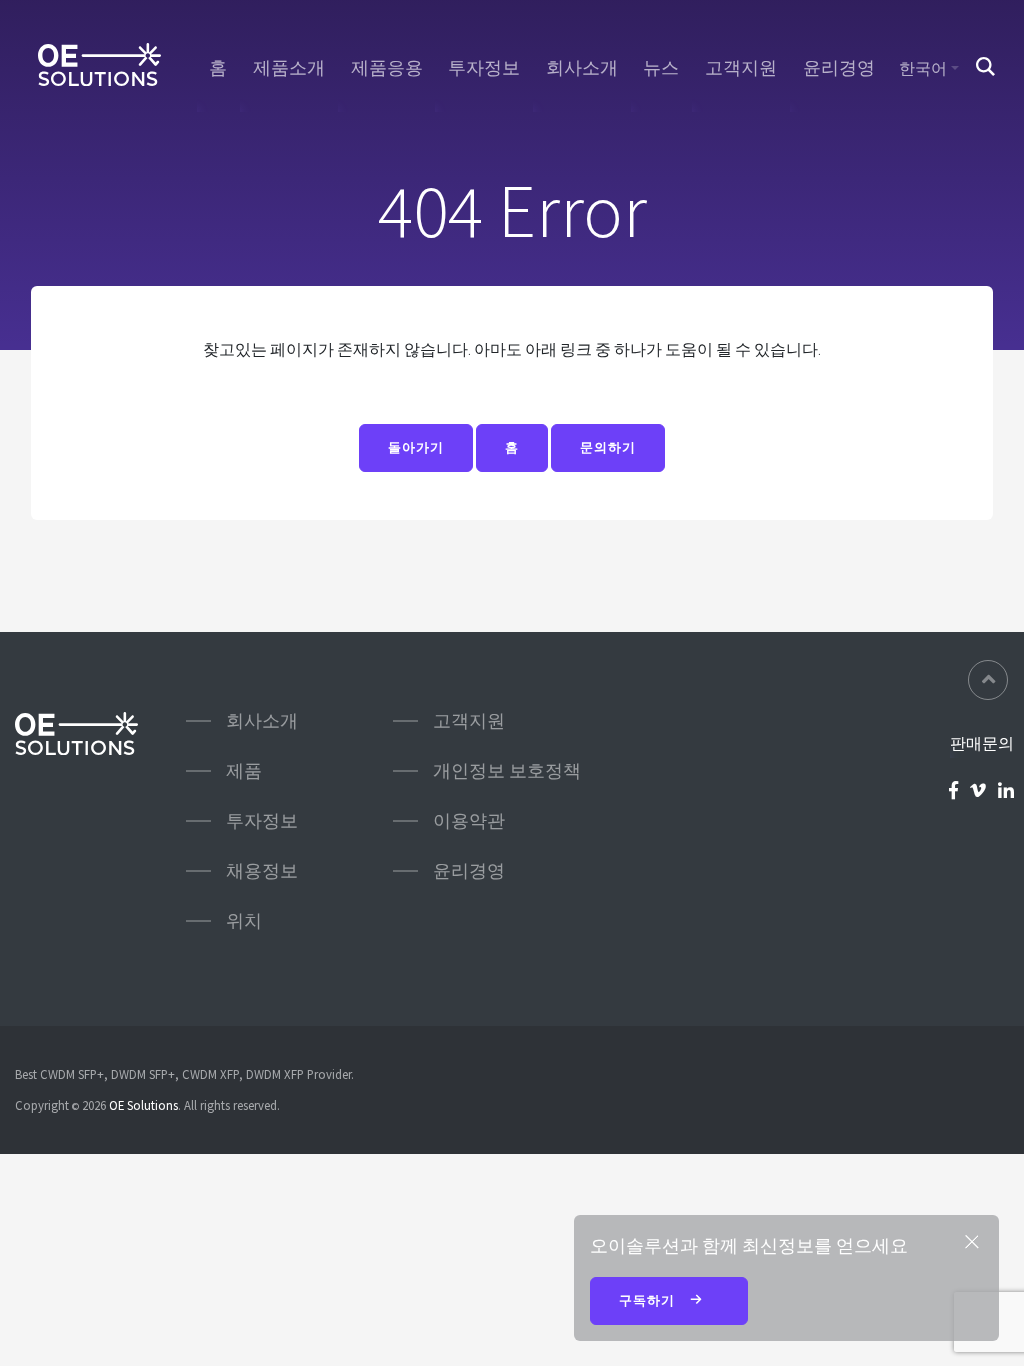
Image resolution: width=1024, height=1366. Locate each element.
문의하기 (608, 447)
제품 (244, 770)
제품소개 (289, 68)
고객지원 (741, 68)
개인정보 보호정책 (507, 770)
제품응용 (387, 68)
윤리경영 (839, 68)
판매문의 (982, 743)
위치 (244, 920)
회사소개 (582, 68)
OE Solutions (143, 1105)
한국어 (923, 68)
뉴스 (661, 68)
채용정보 (262, 870)
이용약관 (469, 820)
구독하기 (649, 1300)
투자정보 (484, 68)
